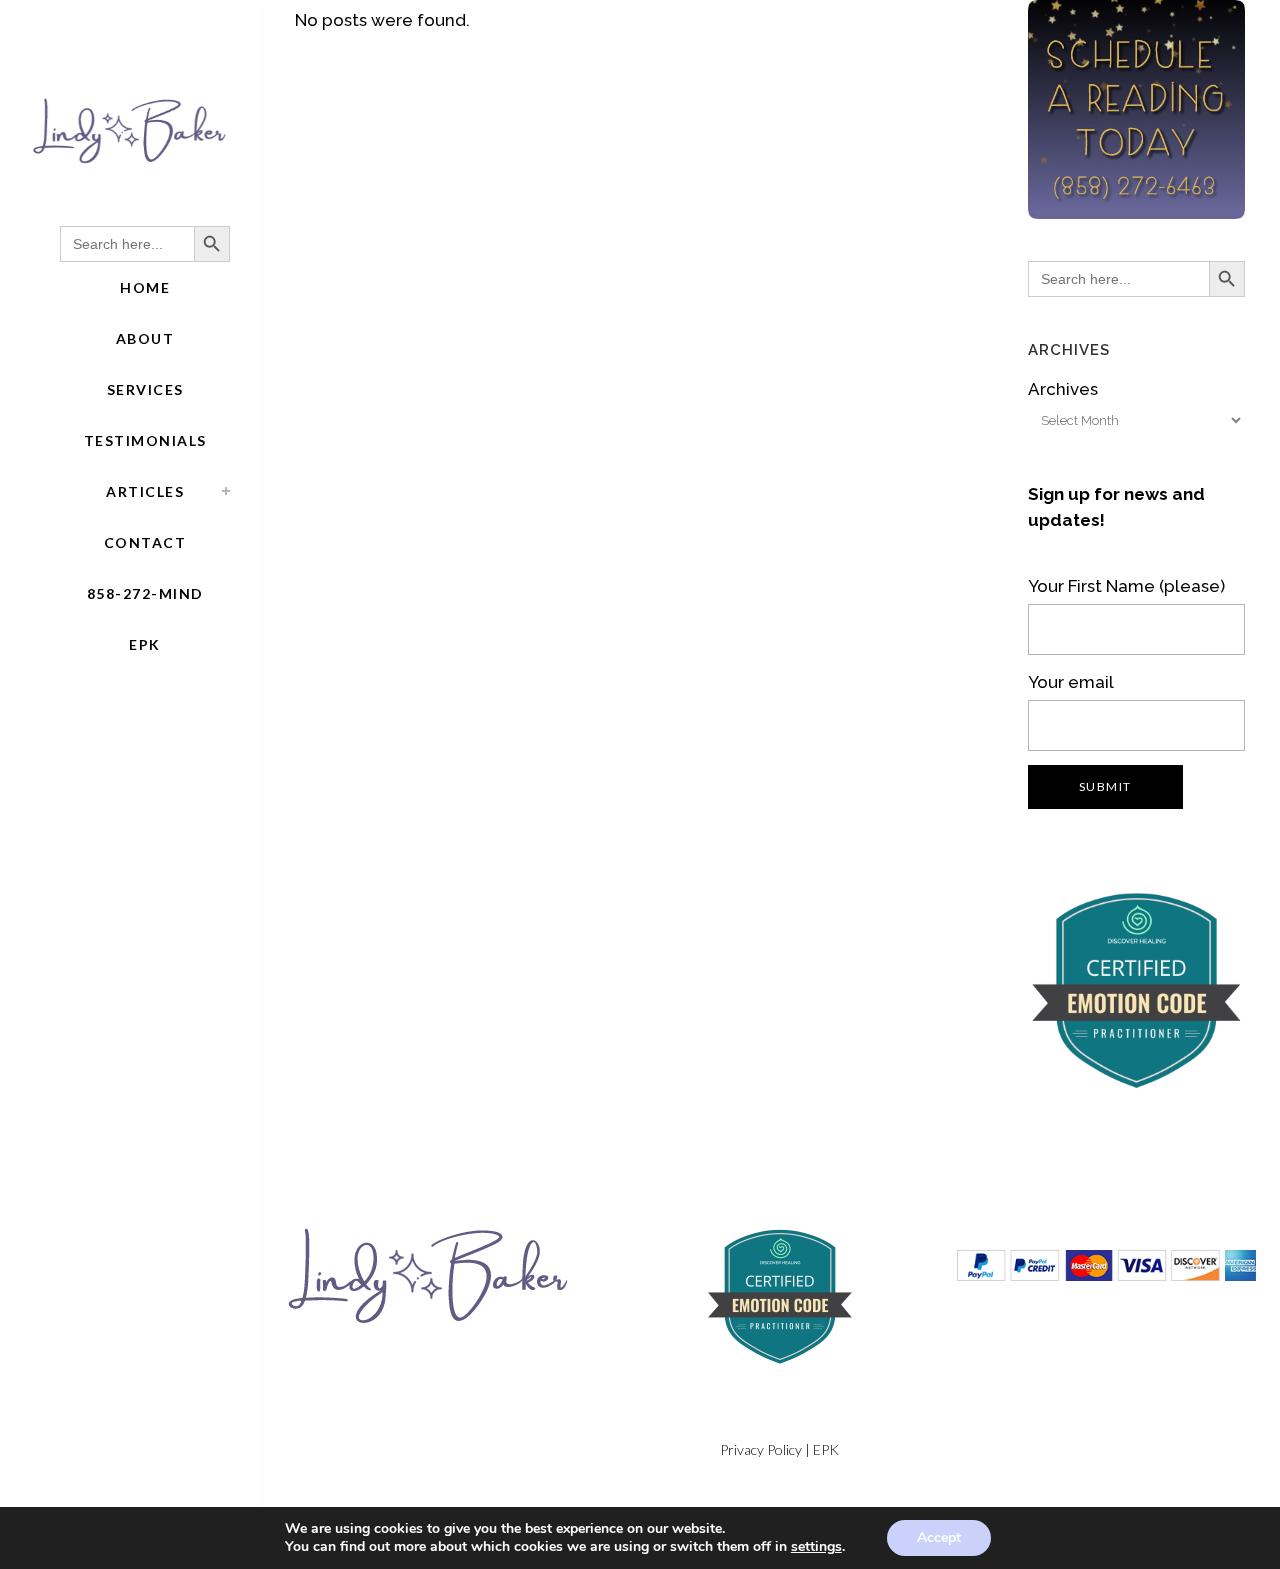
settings (816, 1547)
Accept (939, 1537)
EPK (826, 1449)
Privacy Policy (761, 1449)
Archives (1063, 389)
